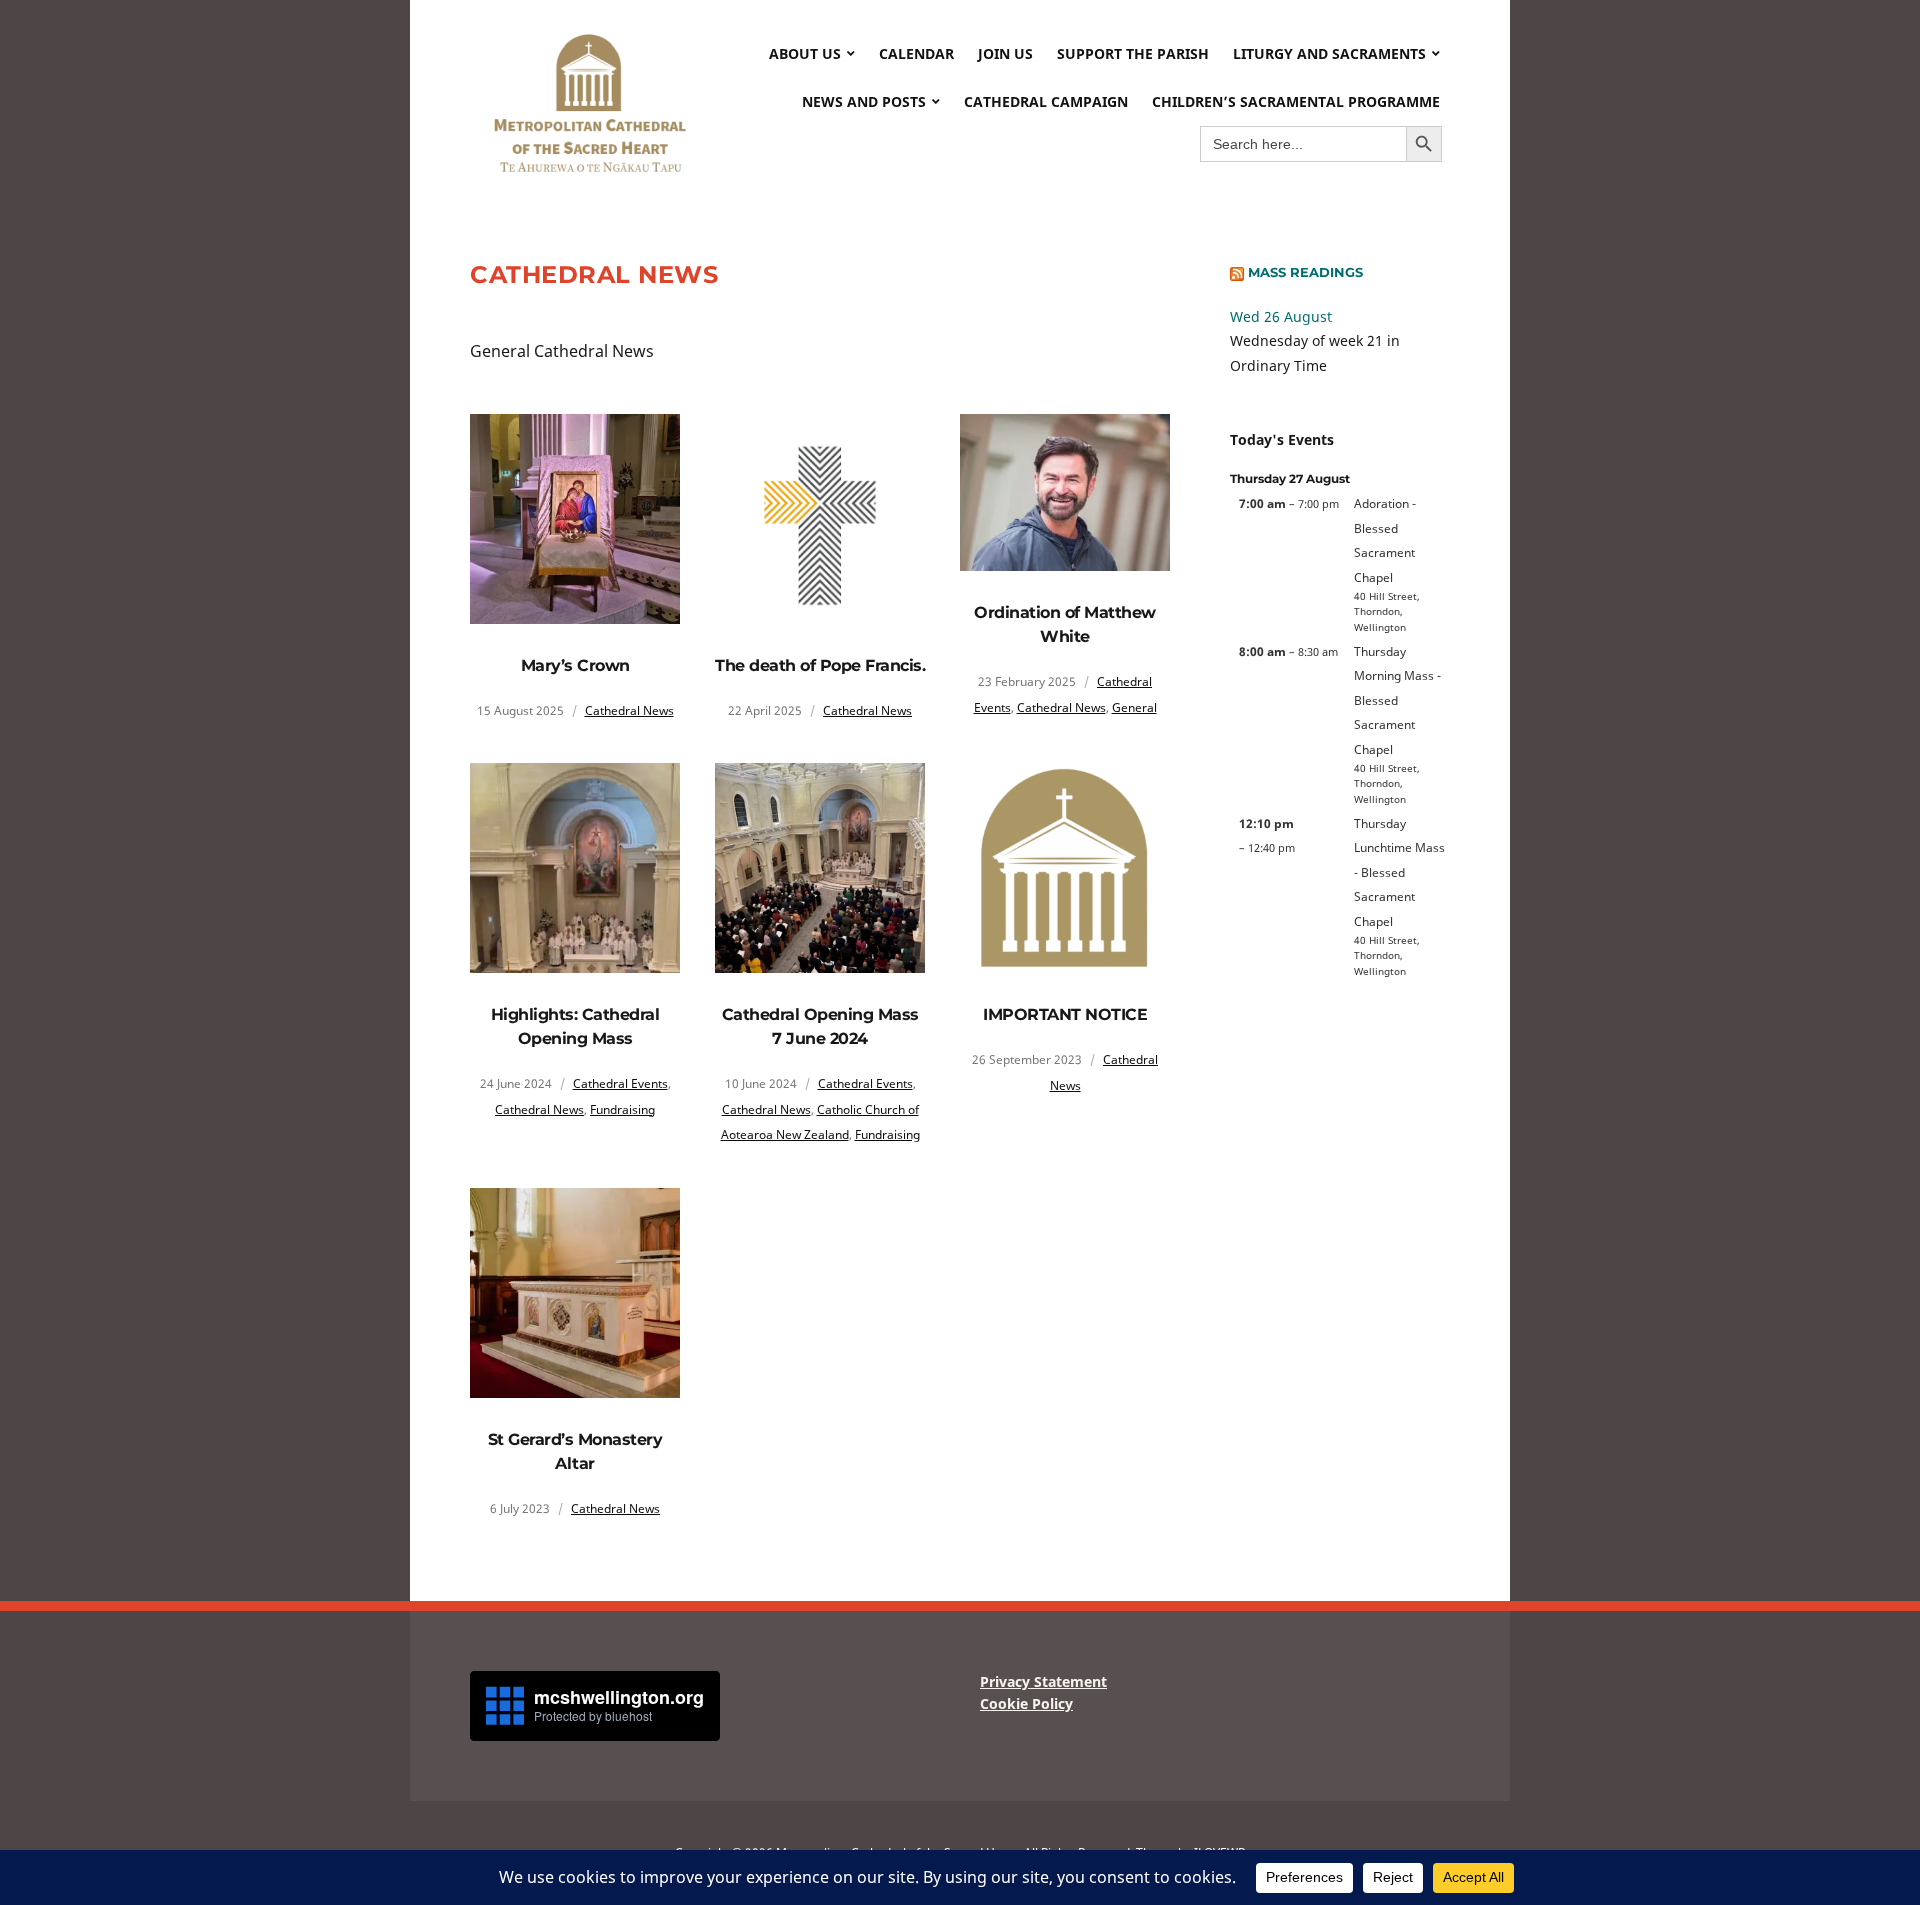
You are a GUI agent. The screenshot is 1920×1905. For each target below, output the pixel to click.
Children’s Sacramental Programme (1296, 101)
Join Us (1005, 53)
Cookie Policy (1026, 1703)
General (1134, 707)
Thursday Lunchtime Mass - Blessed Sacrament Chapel (1399, 872)
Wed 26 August (1281, 316)
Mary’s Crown (575, 665)
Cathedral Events (620, 1083)
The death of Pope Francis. (820, 665)
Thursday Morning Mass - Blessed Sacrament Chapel (1397, 700)
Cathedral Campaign (1046, 101)
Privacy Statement (1043, 1681)
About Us (805, 53)
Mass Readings (1305, 272)
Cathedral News (629, 710)
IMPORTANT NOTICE (1065, 1014)
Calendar (916, 53)
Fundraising (622, 1109)
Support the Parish (1133, 53)
